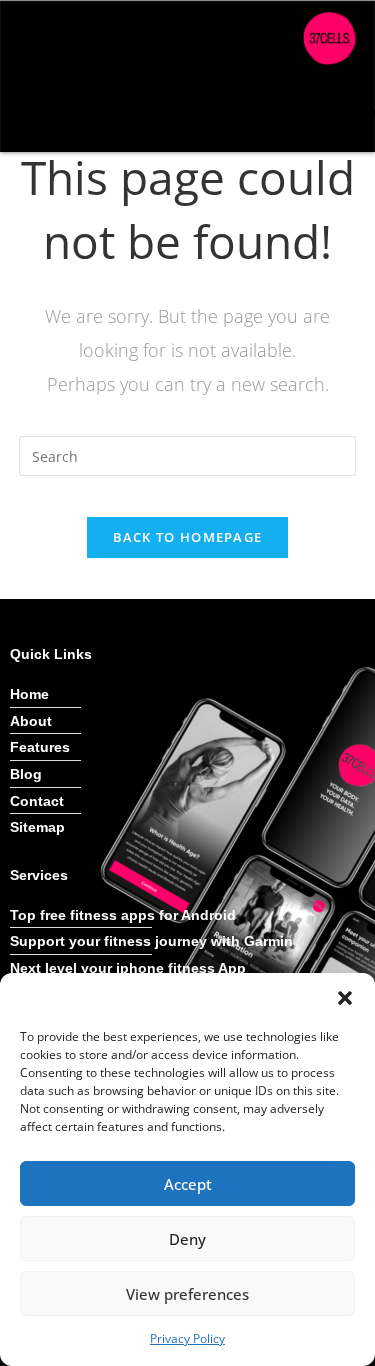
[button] (345, 998)
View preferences (187, 1294)
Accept (188, 1184)
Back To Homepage (188, 537)
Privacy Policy (187, 1338)
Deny (187, 1239)
